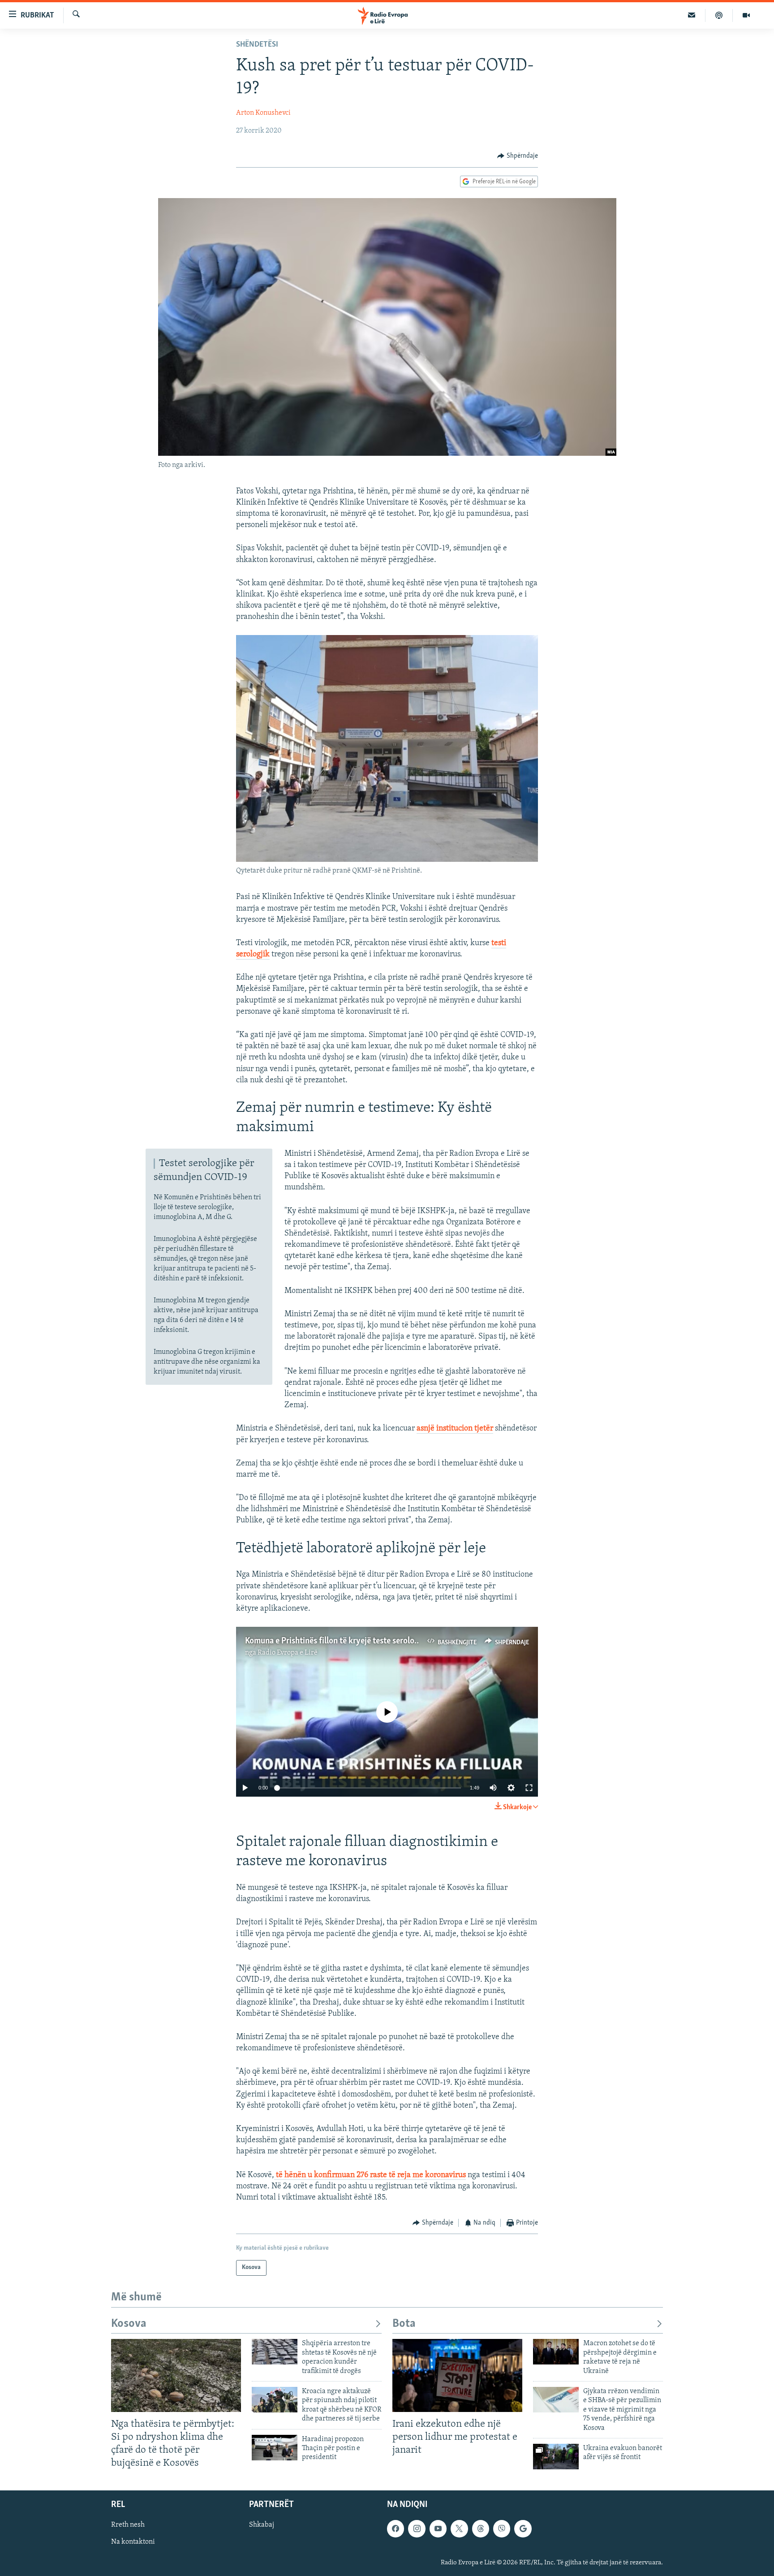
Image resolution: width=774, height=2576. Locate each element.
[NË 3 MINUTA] (692, 15)
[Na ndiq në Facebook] (396, 2528)
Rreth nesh (128, 2525)
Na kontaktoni (133, 2542)
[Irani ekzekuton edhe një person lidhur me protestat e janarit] (457, 2375)
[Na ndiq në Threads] (481, 2528)
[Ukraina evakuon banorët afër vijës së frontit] (556, 2457)
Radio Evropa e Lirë (288, 1653)
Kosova (129, 2324)
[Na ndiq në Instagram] (417, 2528)
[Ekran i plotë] (529, 1788)
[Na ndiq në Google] (523, 2528)
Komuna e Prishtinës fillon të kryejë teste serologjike (338, 1641)
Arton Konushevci (263, 113)
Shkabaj (262, 2525)
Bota (404, 2324)
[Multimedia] (746, 15)
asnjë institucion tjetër (455, 1429)
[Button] (518, 156)
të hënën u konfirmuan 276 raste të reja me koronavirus (370, 2175)
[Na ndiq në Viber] (502, 2528)
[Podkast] (719, 15)
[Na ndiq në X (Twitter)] (459, 2528)
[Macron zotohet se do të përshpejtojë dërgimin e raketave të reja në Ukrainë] (556, 2352)
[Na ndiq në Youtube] (438, 2528)
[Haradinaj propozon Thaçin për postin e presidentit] (275, 2448)
